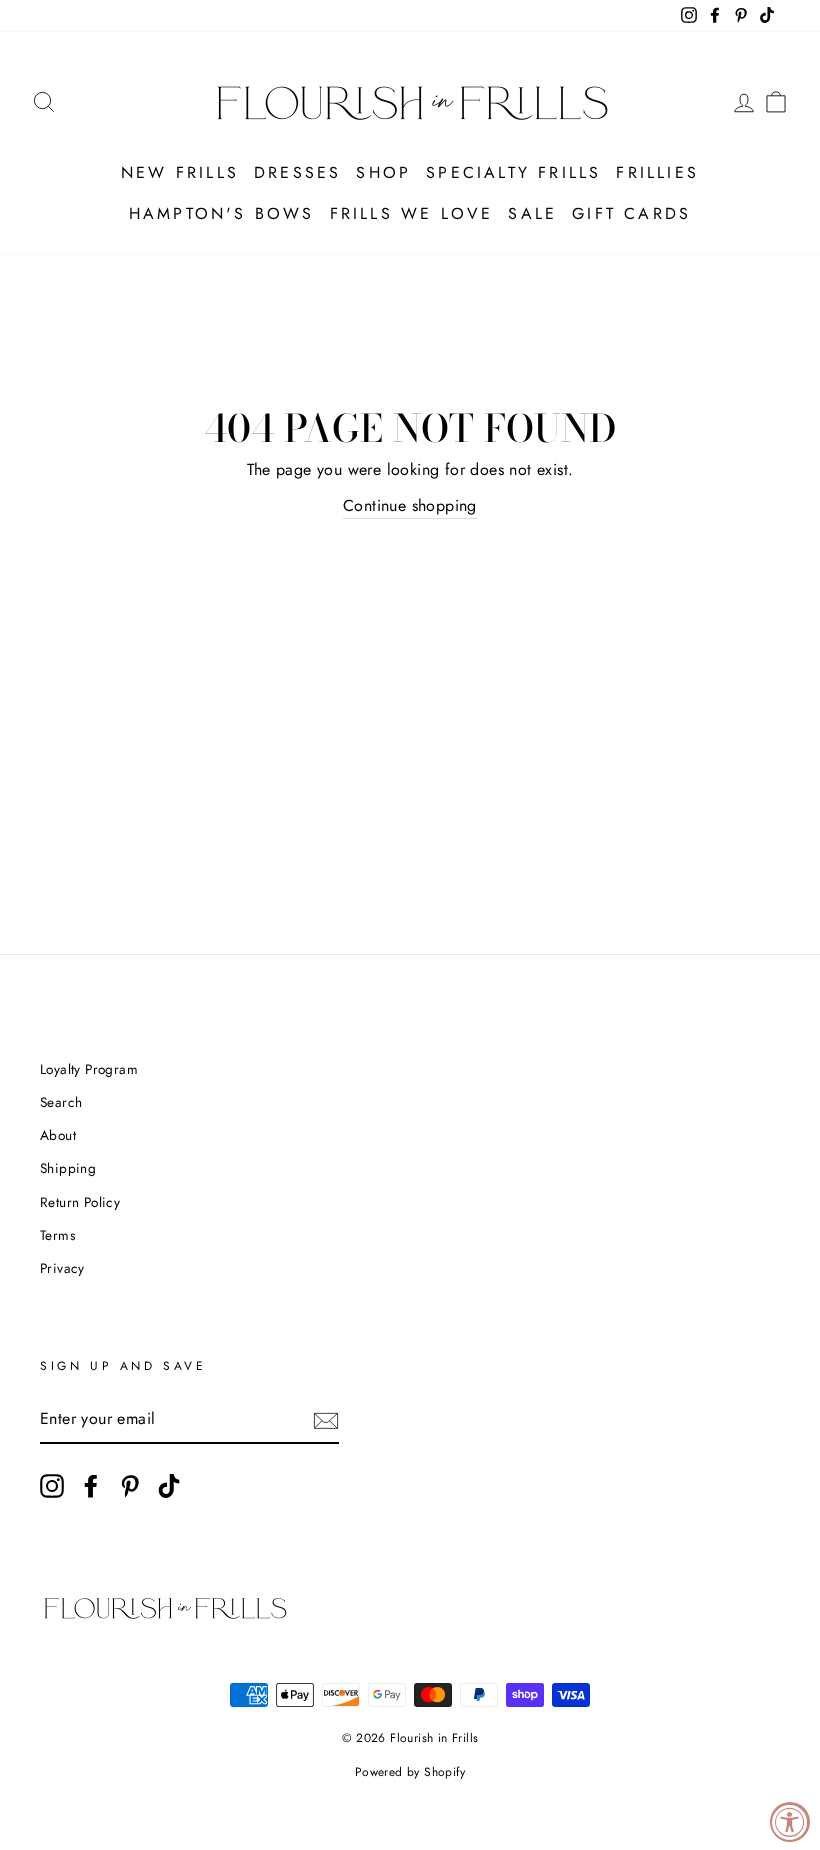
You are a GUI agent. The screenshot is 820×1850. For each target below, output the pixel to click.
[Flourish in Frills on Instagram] (52, 1486)
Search (61, 1102)
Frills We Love (412, 213)
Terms (57, 1235)
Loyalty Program (89, 1069)
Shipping (68, 1168)
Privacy (62, 1268)
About (58, 1135)
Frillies (657, 172)
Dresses (297, 172)
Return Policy (80, 1202)
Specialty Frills (513, 172)
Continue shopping (410, 505)
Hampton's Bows (222, 213)
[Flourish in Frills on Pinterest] (130, 1486)
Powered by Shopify (410, 1772)
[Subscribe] (326, 1420)
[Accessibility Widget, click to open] (790, 1822)
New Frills (180, 172)
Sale (532, 213)
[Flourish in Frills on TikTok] (169, 1486)
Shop (383, 172)
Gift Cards (631, 213)
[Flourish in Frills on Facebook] (91, 1486)
